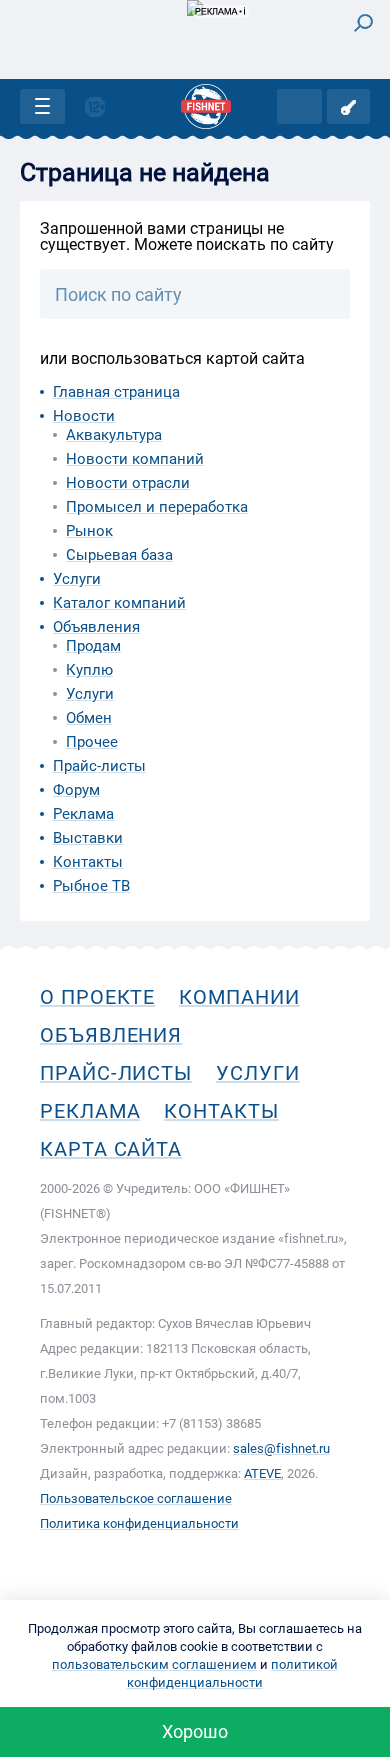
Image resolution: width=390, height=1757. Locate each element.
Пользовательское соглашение (136, 1498)
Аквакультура (114, 435)
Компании (239, 997)
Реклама (83, 814)
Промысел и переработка (157, 507)
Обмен (89, 718)
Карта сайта (111, 1149)
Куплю (89, 670)
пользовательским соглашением (154, 1664)
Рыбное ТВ (91, 886)
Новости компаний (135, 459)
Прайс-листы (99, 766)
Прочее (92, 742)
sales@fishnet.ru (281, 1448)
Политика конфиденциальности (139, 1523)
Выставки (88, 838)
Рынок (89, 531)
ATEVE (262, 1473)
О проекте (97, 997)
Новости (84, 416)
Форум (76, 790)
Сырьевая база (119, 555)
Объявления (96, 627)
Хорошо (195, 1731)
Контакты (88, 862)
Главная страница (116, 392)
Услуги (77, 579)
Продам (93, 646)
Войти (348, 106)
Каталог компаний (119, 603)
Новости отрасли (128, 483)
